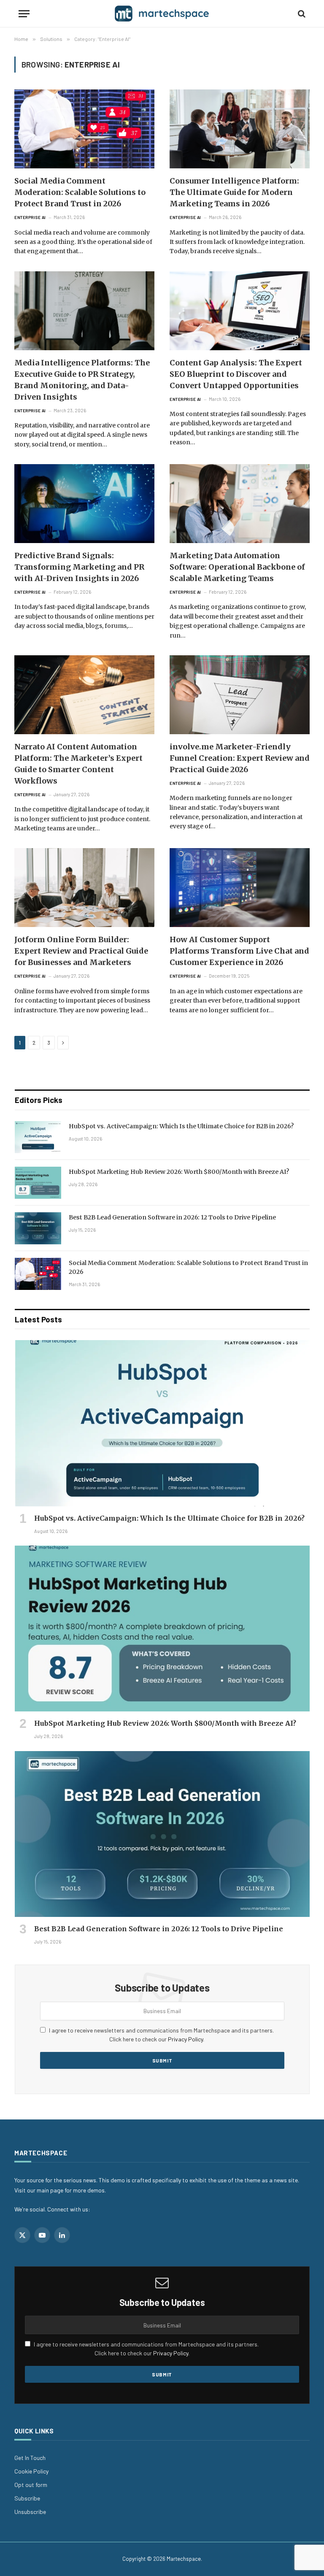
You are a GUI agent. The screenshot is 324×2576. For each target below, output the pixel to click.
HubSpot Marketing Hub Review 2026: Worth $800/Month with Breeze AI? (179, 1172)
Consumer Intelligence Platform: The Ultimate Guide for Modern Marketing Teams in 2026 (234, 192)
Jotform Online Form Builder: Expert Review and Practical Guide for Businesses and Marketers (81, 951)
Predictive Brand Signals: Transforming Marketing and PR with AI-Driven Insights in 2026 (79, 567)
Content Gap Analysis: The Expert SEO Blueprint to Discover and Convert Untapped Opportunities (236, 374)
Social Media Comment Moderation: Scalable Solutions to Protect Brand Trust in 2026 (80, 192)
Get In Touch (30, 2458)
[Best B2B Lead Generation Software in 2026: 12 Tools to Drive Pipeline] (38, 1228)
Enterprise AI (30, 217)
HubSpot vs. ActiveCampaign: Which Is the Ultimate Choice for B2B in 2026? (181, 1126)
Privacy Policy (185, 2039)
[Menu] (24, 14)
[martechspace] (162, 14)
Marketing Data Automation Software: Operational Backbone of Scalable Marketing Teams (237, 567)
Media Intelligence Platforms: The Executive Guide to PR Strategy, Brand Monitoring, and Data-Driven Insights (82, 380)
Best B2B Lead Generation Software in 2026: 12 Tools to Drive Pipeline (172, 1217)
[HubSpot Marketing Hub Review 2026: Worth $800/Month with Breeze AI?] (38, 1183)
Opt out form (31, 2485)
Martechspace (184, 2559)
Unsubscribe (30, 2512)
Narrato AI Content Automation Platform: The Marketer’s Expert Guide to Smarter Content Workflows (78, 764)
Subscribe (27, 2498)
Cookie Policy (31, 2471)
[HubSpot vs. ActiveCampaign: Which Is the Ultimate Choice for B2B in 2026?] (38, 1137)
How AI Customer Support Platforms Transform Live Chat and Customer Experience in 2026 (239, 951)
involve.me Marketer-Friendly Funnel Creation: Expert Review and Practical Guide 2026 (240, 758)
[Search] (301, 14)
